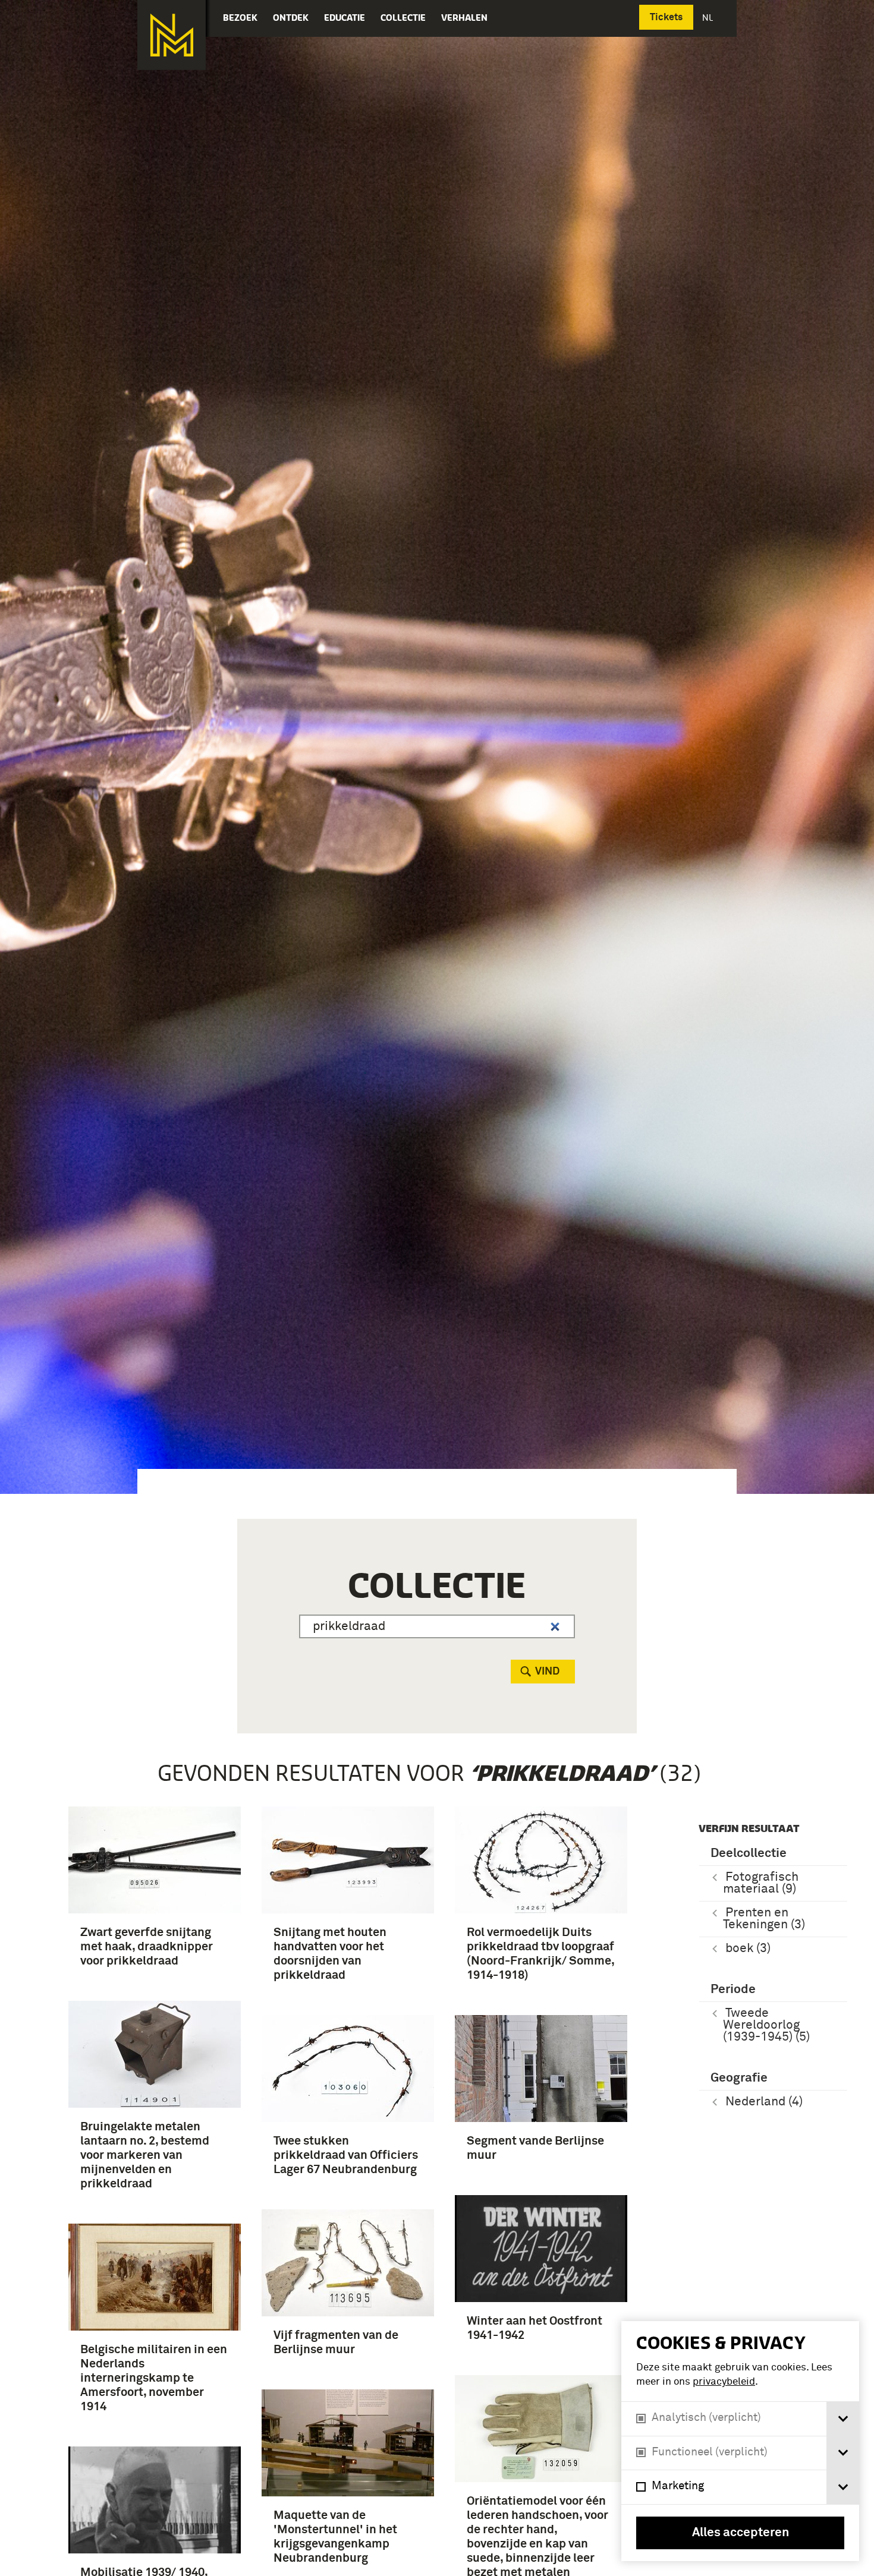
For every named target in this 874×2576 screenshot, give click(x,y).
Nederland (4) (764, 2102)
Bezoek (240, 18)
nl (709, 18)
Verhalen (464, 18)
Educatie (345, 18)
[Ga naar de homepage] (172, 35)
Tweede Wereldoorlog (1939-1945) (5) (766, 2025)
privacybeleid (724, 2382)
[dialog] (740, 2441)
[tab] (843, 2419)
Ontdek (291, 18)
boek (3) (748, 1949)
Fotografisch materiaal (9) (761, 1883)
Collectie (403, 18)
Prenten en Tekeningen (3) (764, 1919)
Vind (547, 1672)
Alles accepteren (741, 2533)
